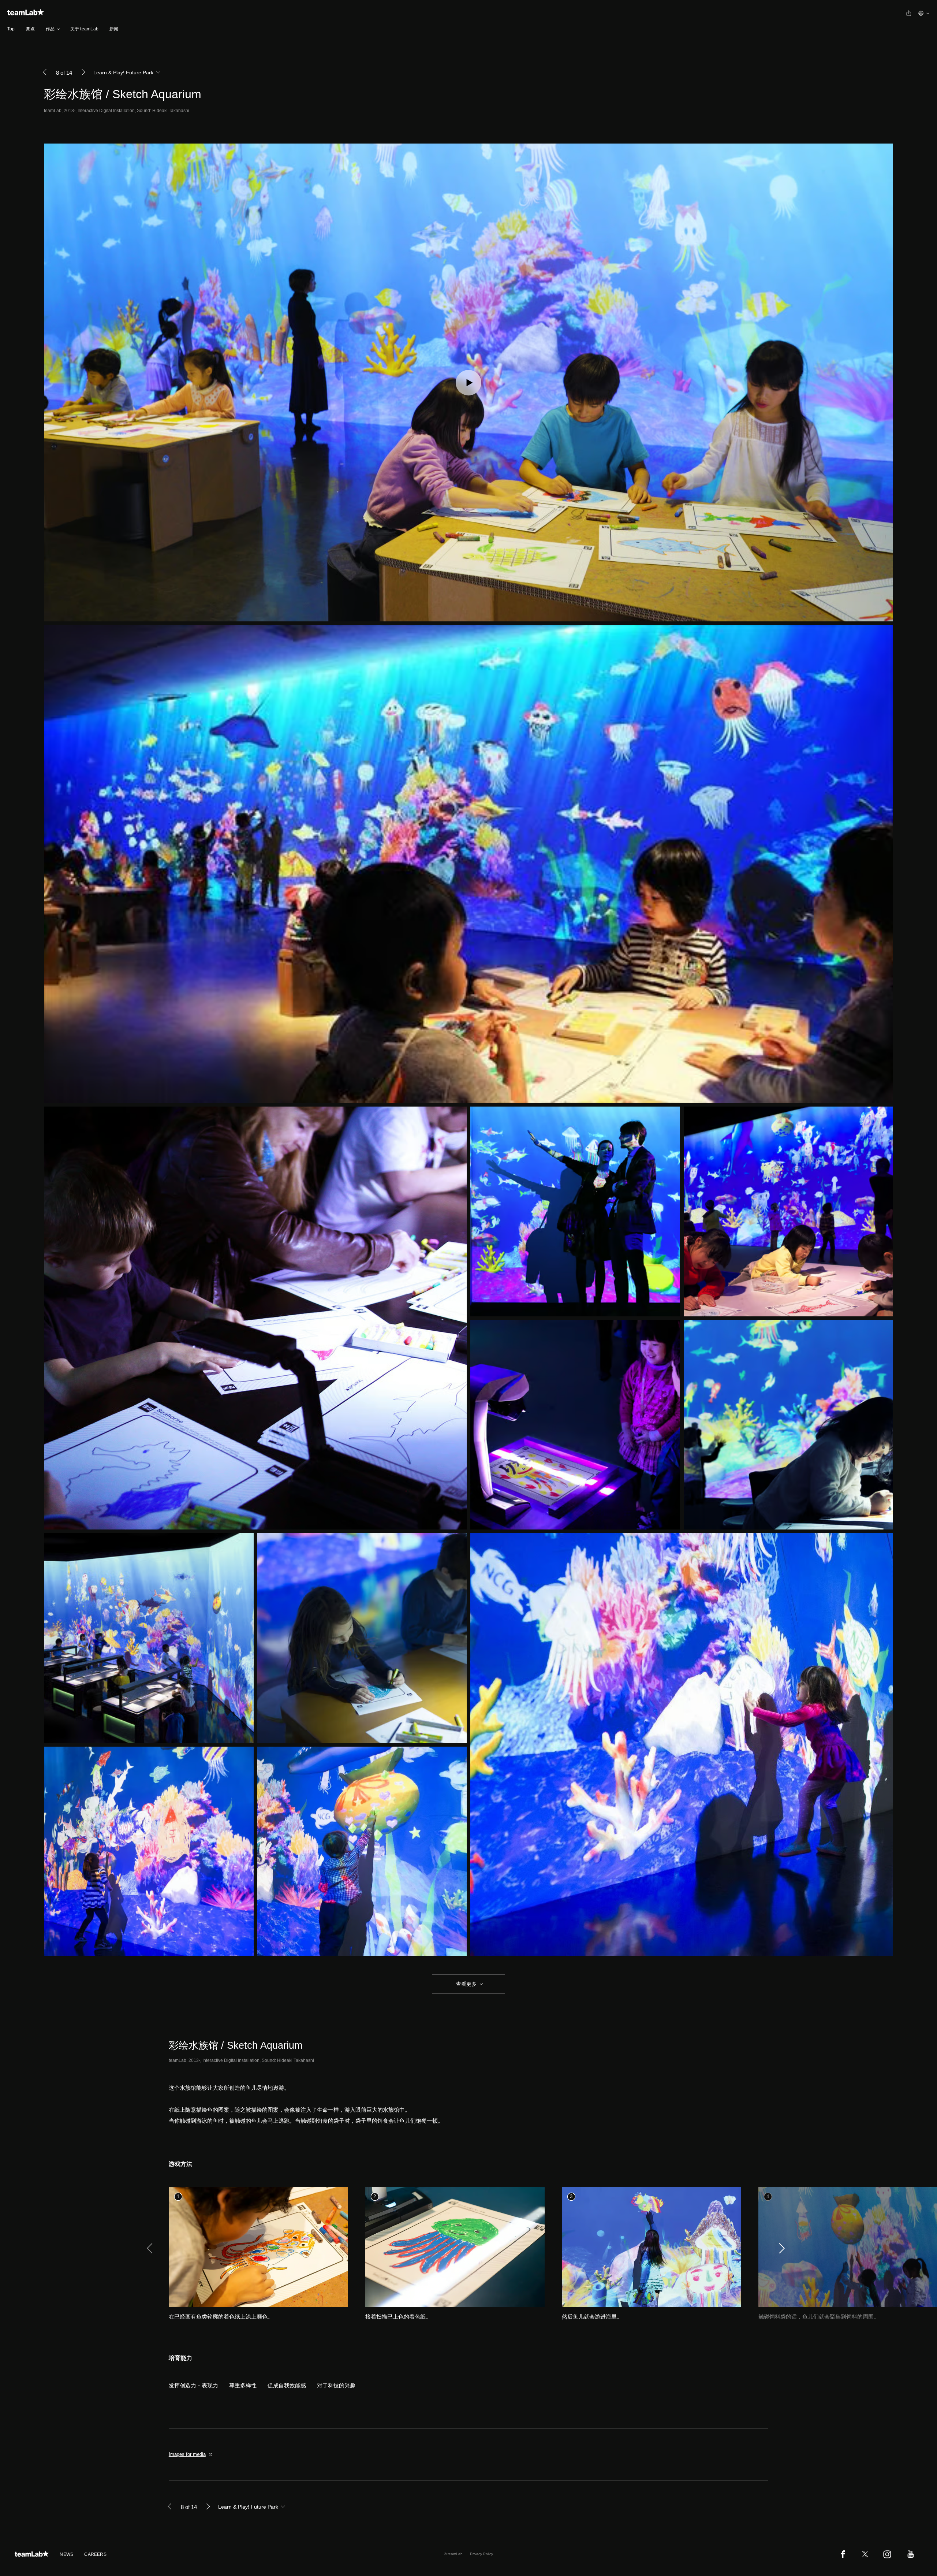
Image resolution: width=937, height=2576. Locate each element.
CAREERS (95, 2554)
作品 (50, 29)
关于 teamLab (84, 29)
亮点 (30, 29)
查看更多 (466, 1984)
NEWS (66, 2554)
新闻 (114, 29)
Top (11, 29)
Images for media (187, 2454)
